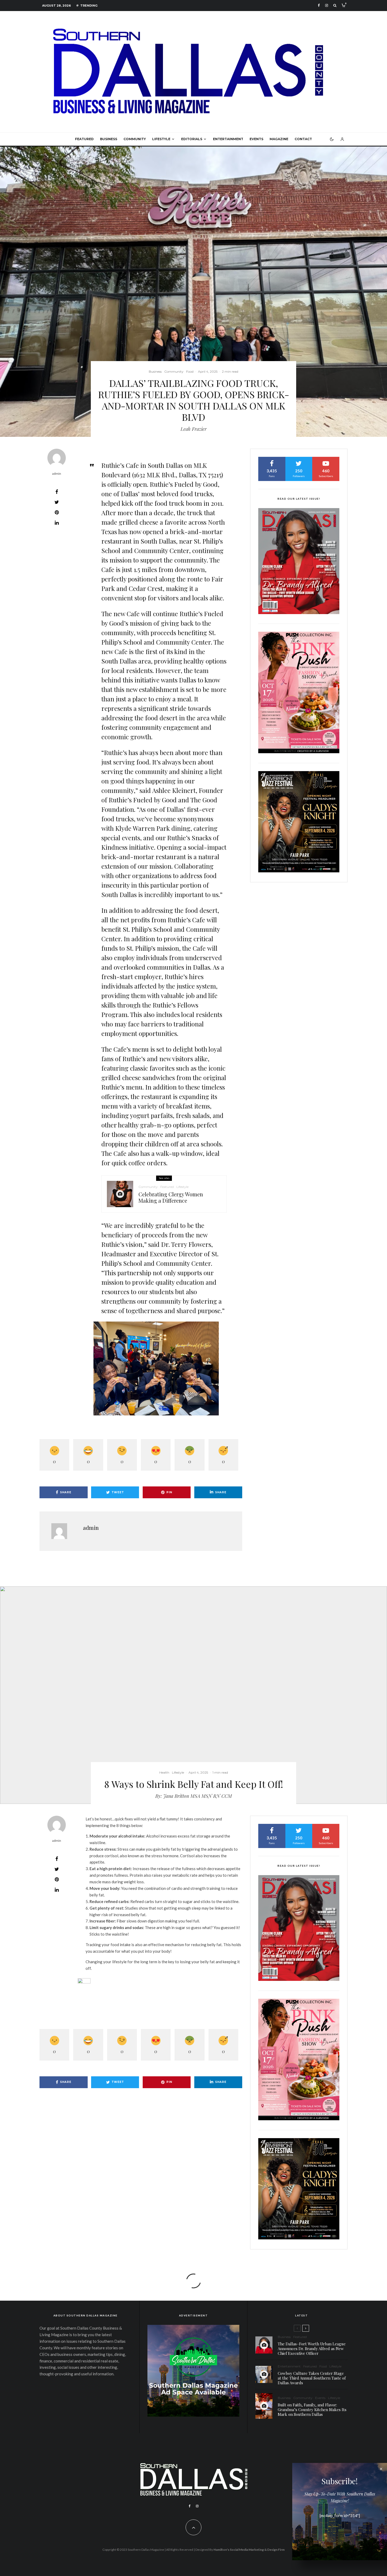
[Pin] (57, 512)
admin (57, 474)
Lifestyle (161, 139)
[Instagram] (327, 5)
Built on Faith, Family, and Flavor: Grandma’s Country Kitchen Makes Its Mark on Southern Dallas (312, 2410)
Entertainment (228, 139)
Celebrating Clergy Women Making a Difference (171, 1197)
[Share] (57, 492)
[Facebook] (319, 5)
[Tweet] (57, 502)
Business (109, 139)
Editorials (192, 139)
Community (135, 139)
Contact (303, 139)
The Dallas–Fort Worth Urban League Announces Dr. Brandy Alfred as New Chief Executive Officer (312, 2349)
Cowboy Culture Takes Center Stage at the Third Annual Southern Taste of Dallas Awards (312, 2378)
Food (190, 371)
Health (164, 1772)
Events (256, 139)
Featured (84, 139)
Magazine (279, 139)
